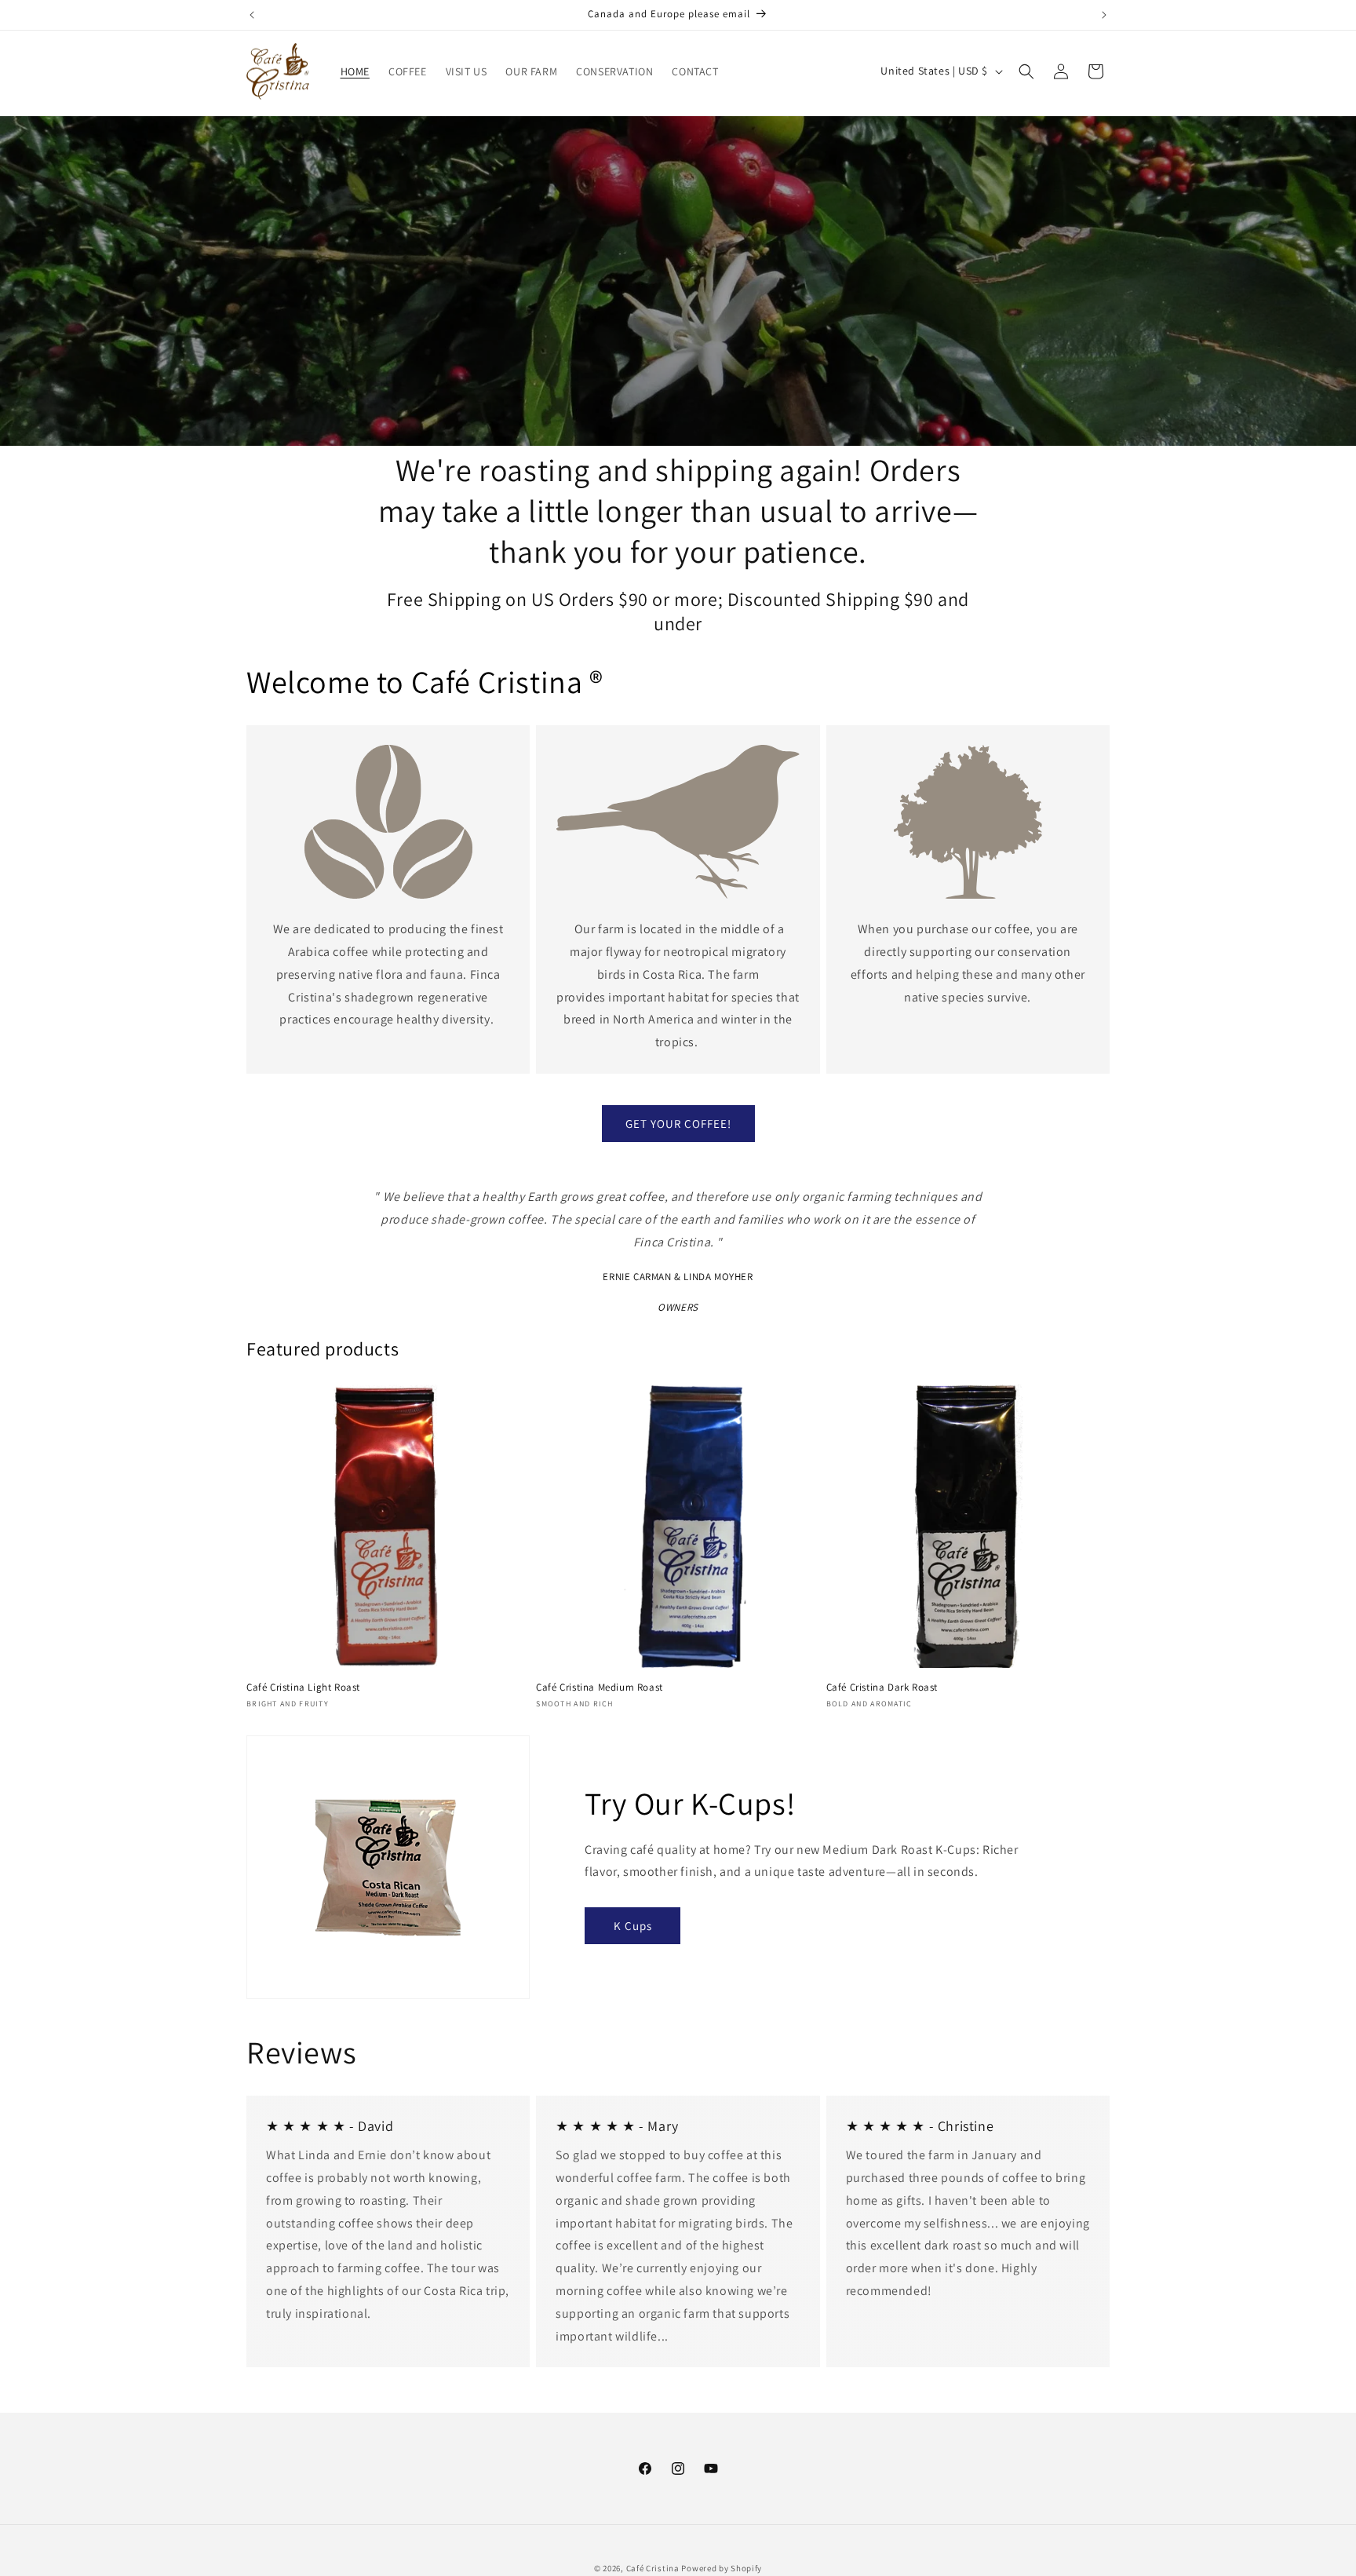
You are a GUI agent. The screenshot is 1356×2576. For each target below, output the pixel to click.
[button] (1026, 71)
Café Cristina (653, 2568)
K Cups (633, 1926)
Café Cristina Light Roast (303, 1688)
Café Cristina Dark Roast (882, 1688)
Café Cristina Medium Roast (600, 1688)
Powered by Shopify (722, 2568)
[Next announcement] (1104, 15)
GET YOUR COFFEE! (678, 1124)
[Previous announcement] (252, 15)
